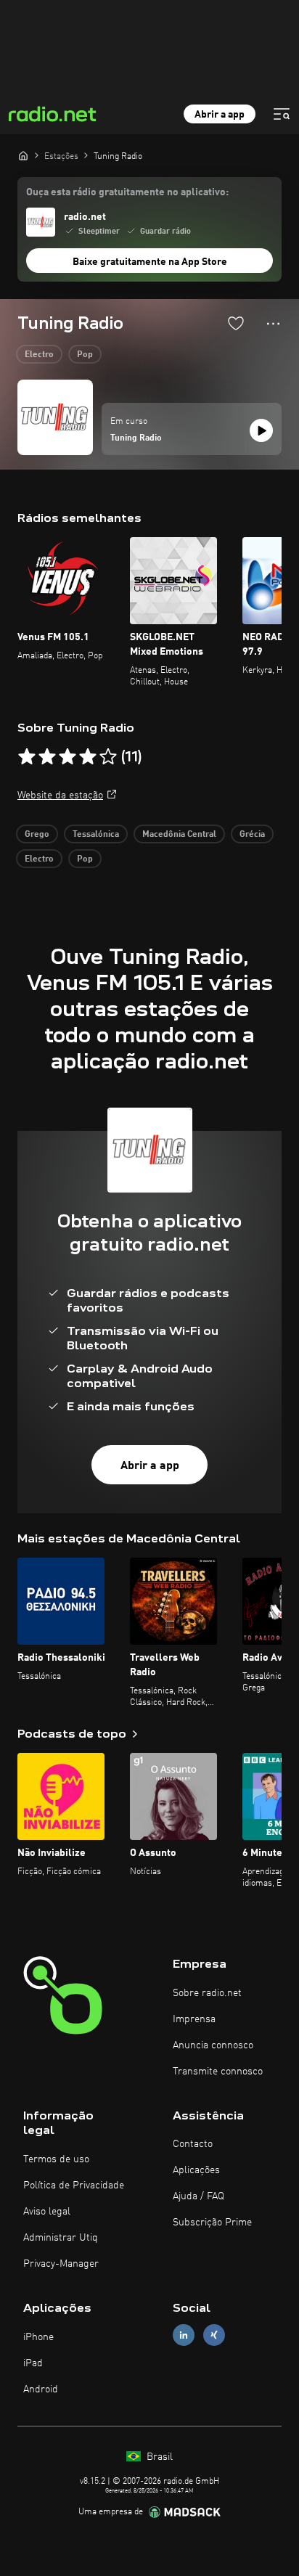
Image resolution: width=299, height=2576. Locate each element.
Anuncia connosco (213, 2045)
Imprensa (194, 2019)
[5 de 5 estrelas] (108, 757)
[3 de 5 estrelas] (67, 757)
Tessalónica (96, 835)
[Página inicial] (23, 155)
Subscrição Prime (212, 2223)
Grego (37, 835)
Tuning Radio (136, 438)
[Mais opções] (273, 324)
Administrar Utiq (61, 2238)
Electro (39, 355)
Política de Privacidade (74, 2185)
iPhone (38, 2337)
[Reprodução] (261, 430)
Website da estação (60, 796)
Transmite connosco (218, 2072)
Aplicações (196, 2170)
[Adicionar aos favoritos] (236, 323)
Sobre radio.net (207, 1993)
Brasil (158, 2457)
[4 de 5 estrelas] (88, 757)
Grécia (252, 835)
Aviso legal (47, 2212)
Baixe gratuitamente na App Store (150, 262)
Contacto (193, 2144)
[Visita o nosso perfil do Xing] (214, 2335)
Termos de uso (56, 2159)
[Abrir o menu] (282, 114)
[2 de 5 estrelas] (47, 757)
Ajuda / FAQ (198, 2196)
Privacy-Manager (61, 2264)
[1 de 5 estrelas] (27, 757)
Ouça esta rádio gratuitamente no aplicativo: (127, 192)
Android (41, 2389)
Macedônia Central (179, 835)
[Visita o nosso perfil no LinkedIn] (184, 2335)
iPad (33, 2363)
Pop (85, 355)
